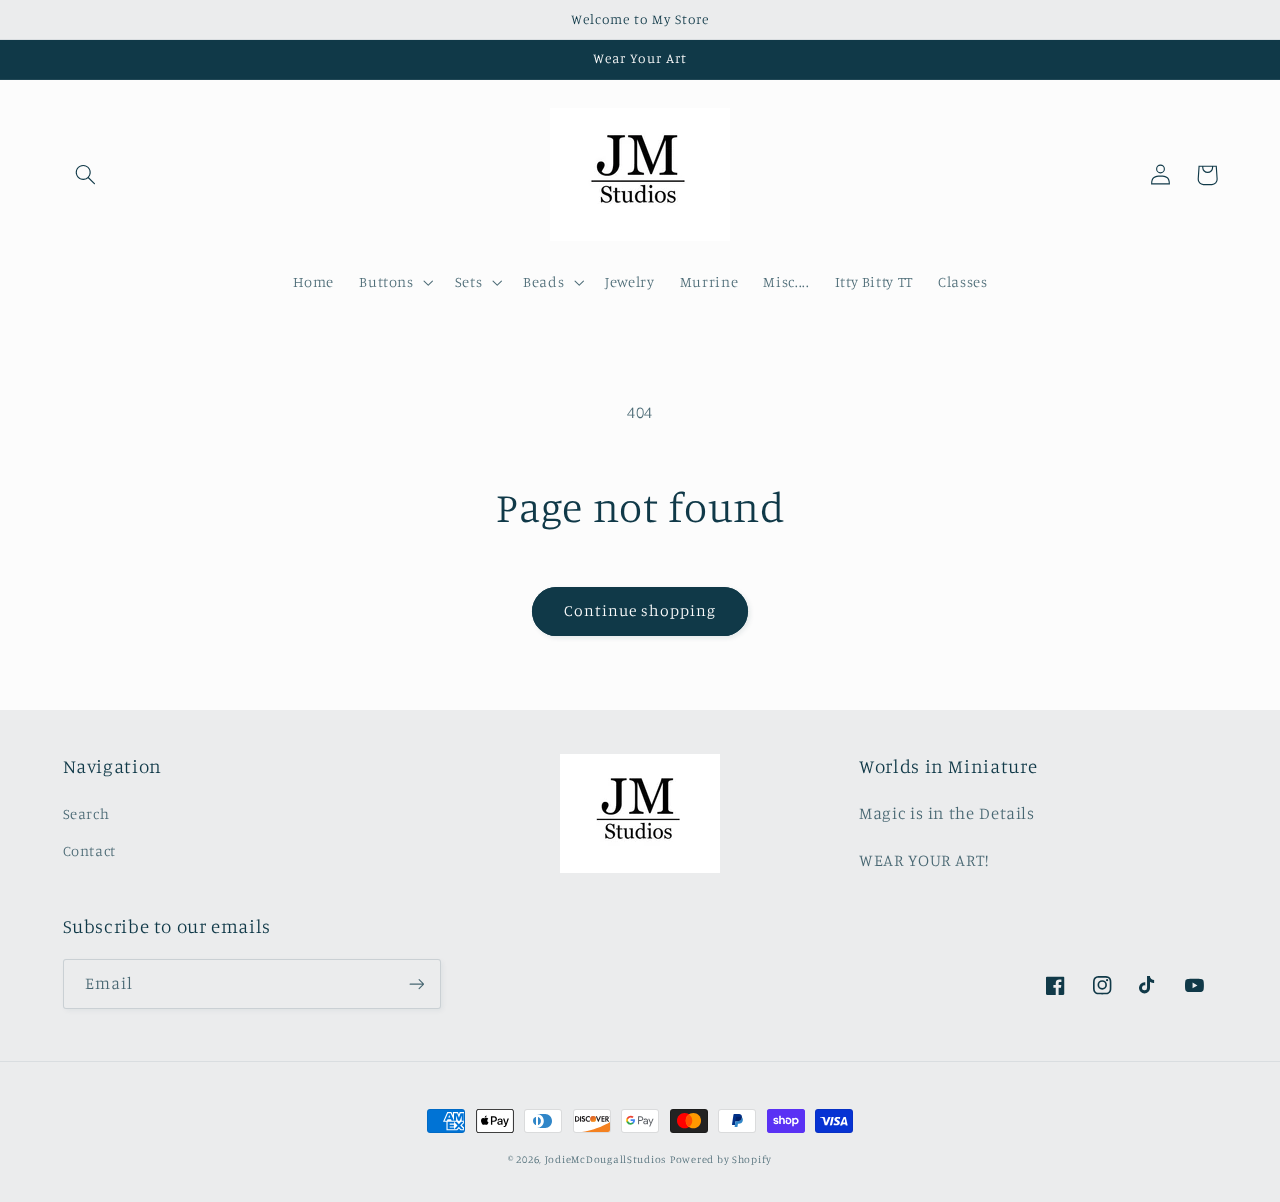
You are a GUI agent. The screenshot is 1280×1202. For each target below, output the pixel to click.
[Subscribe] (416, 983)
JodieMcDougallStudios (605, 1159)
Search (86, 813)
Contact (89, 850)
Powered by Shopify (721, 1159)
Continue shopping (640, 610)
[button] (86, 175)
